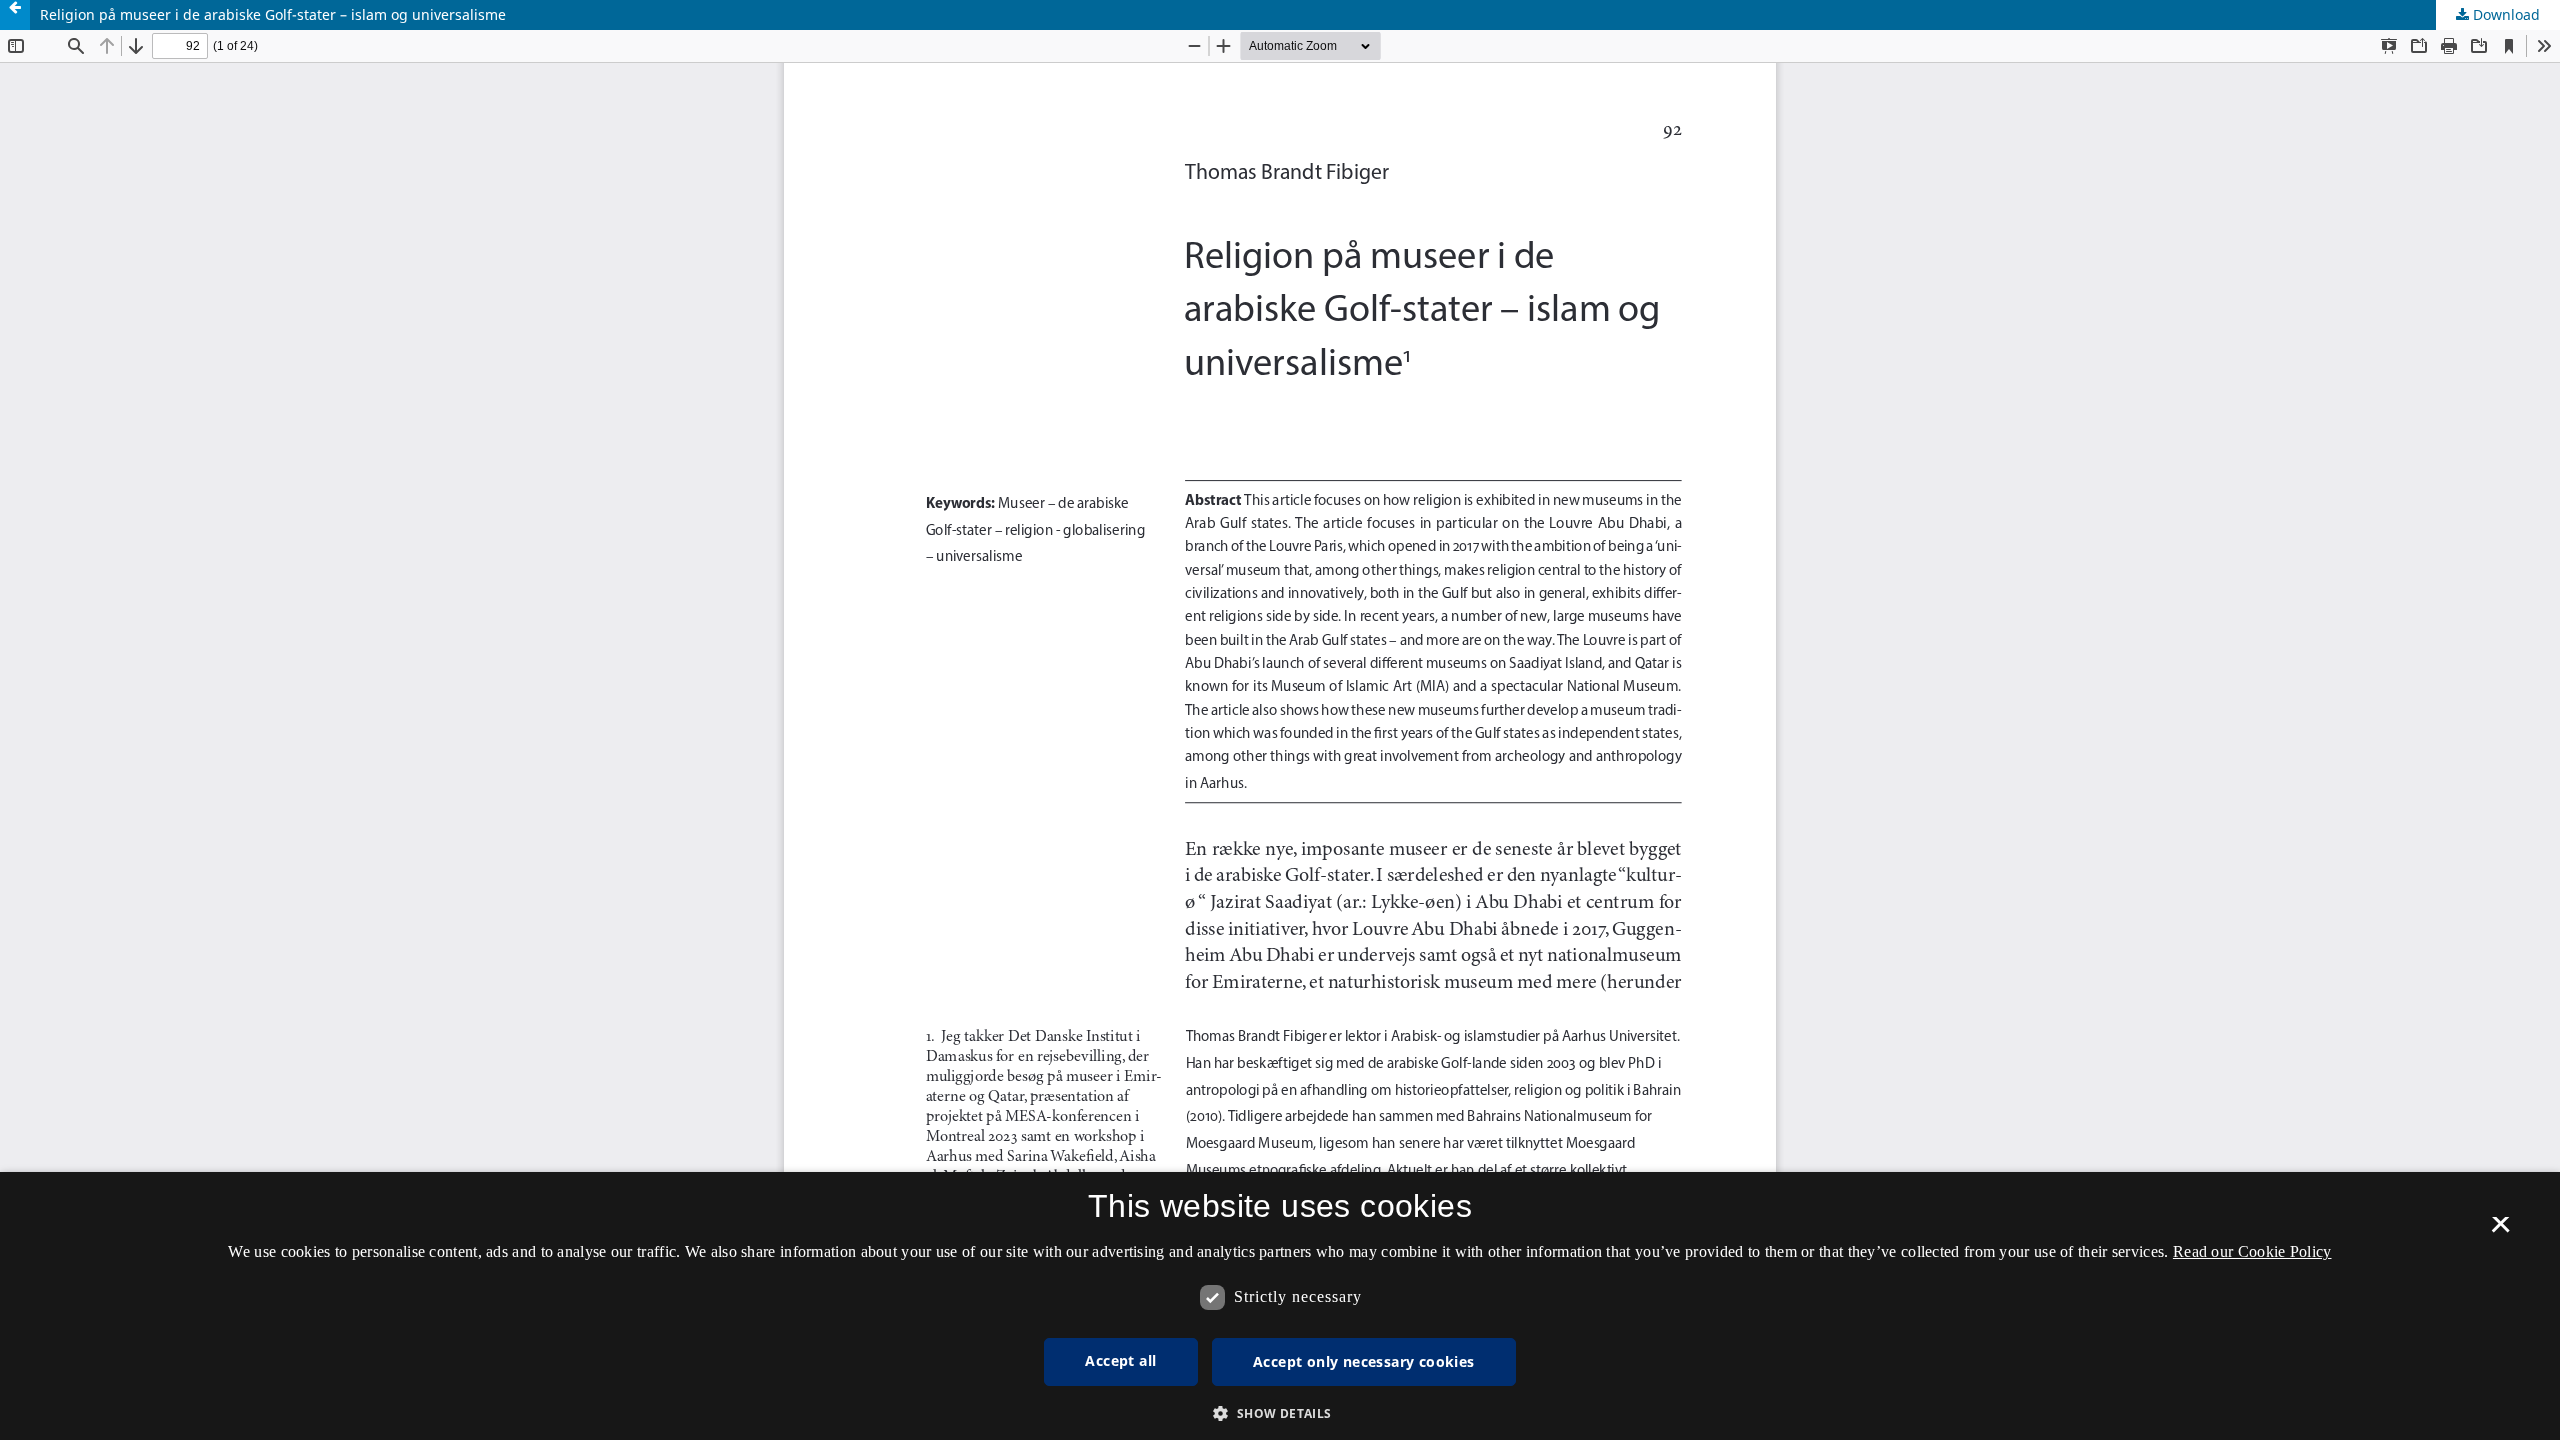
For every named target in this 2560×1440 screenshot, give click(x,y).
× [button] (2500, 1231)
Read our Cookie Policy (2252, 1251)
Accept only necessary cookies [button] (1364, 1361)
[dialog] (1280, 1306)
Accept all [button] (1120, 1360)
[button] (1279, 1413)
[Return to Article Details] (15, 15)
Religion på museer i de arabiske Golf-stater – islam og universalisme (273, 14)
